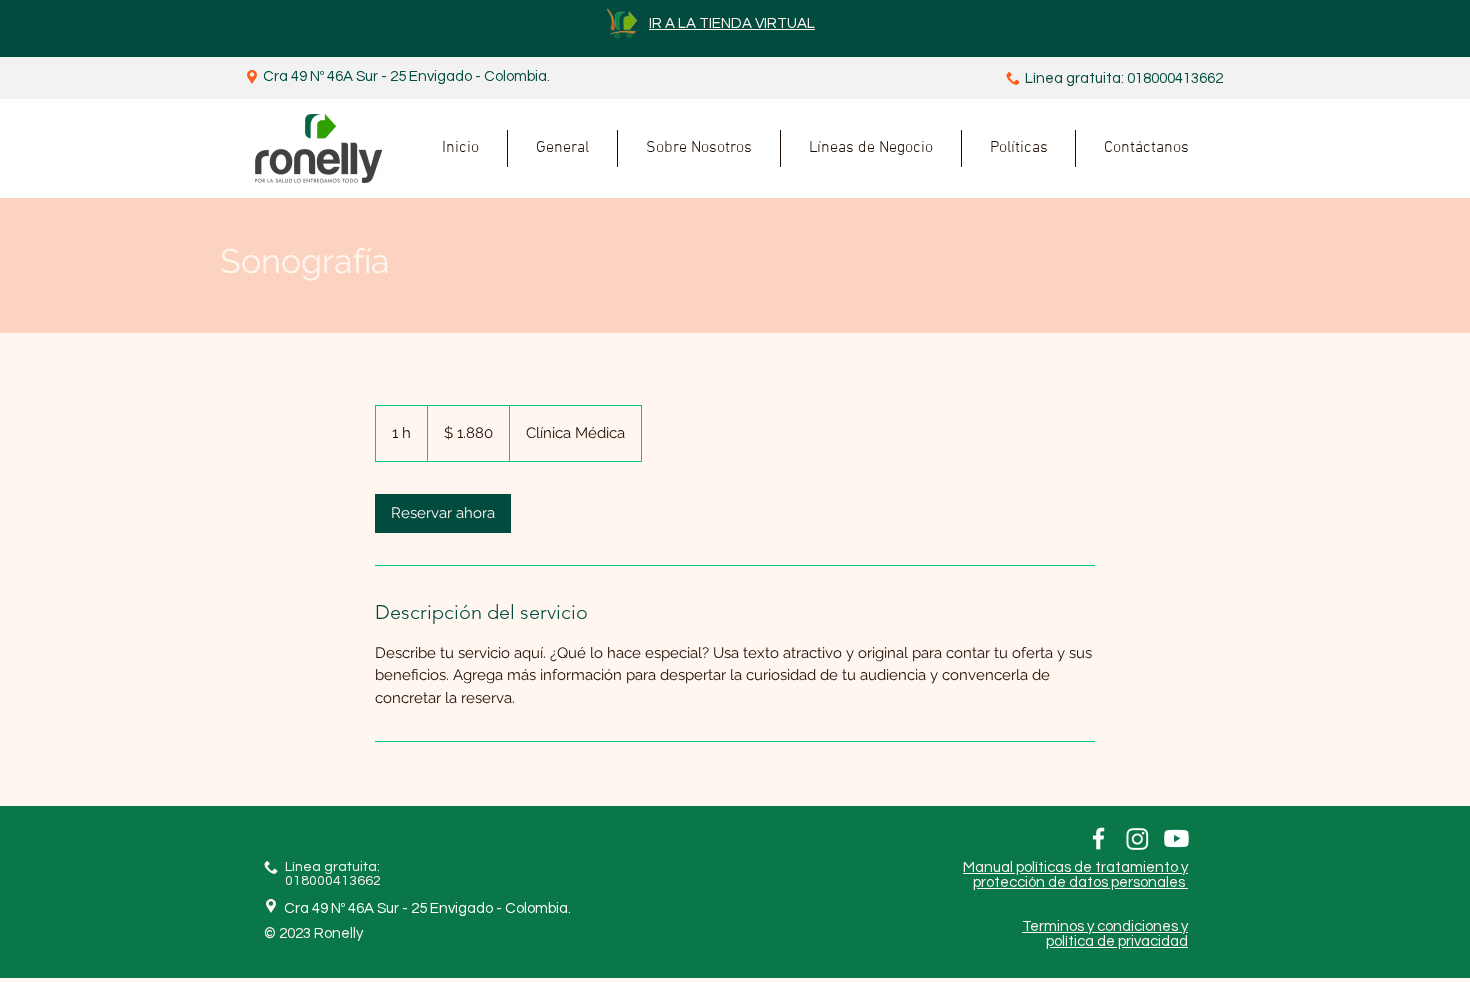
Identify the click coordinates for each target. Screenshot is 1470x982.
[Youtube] (1176, 838)
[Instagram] (1137, 838)
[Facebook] (1098, 838)
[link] (443, 513)
